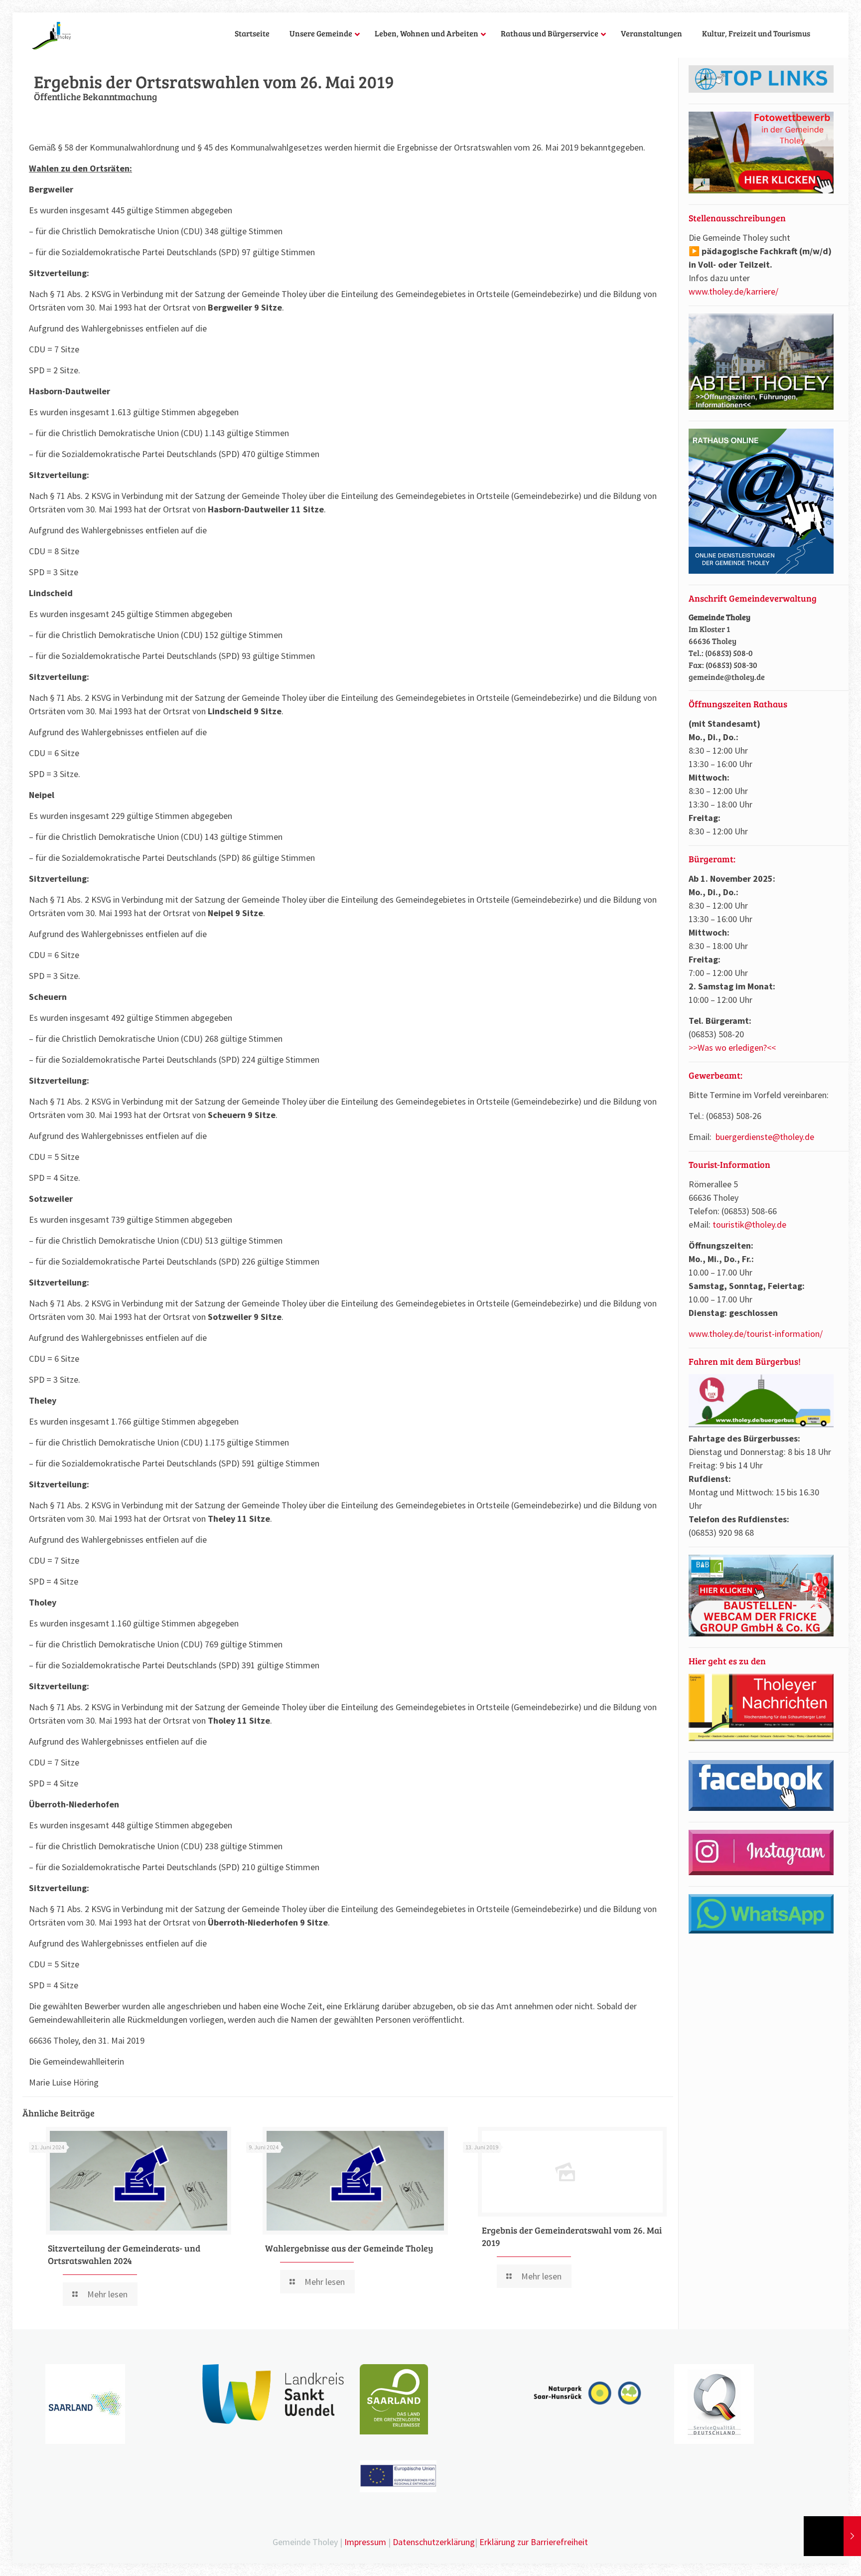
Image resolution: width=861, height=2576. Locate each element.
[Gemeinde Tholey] (52, 35)
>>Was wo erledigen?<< (732, 1047)
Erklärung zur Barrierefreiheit (534, 2542)
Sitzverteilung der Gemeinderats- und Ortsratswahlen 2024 (124, 2254)
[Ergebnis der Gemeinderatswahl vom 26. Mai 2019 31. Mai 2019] (832, 2536)
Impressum (365, 2542)
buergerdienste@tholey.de (765, 1137)
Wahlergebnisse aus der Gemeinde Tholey (349, 2248)
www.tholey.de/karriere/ (733, 291)
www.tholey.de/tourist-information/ (756, 1334)
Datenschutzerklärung (434, 2542)
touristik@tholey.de (749, 1224)
